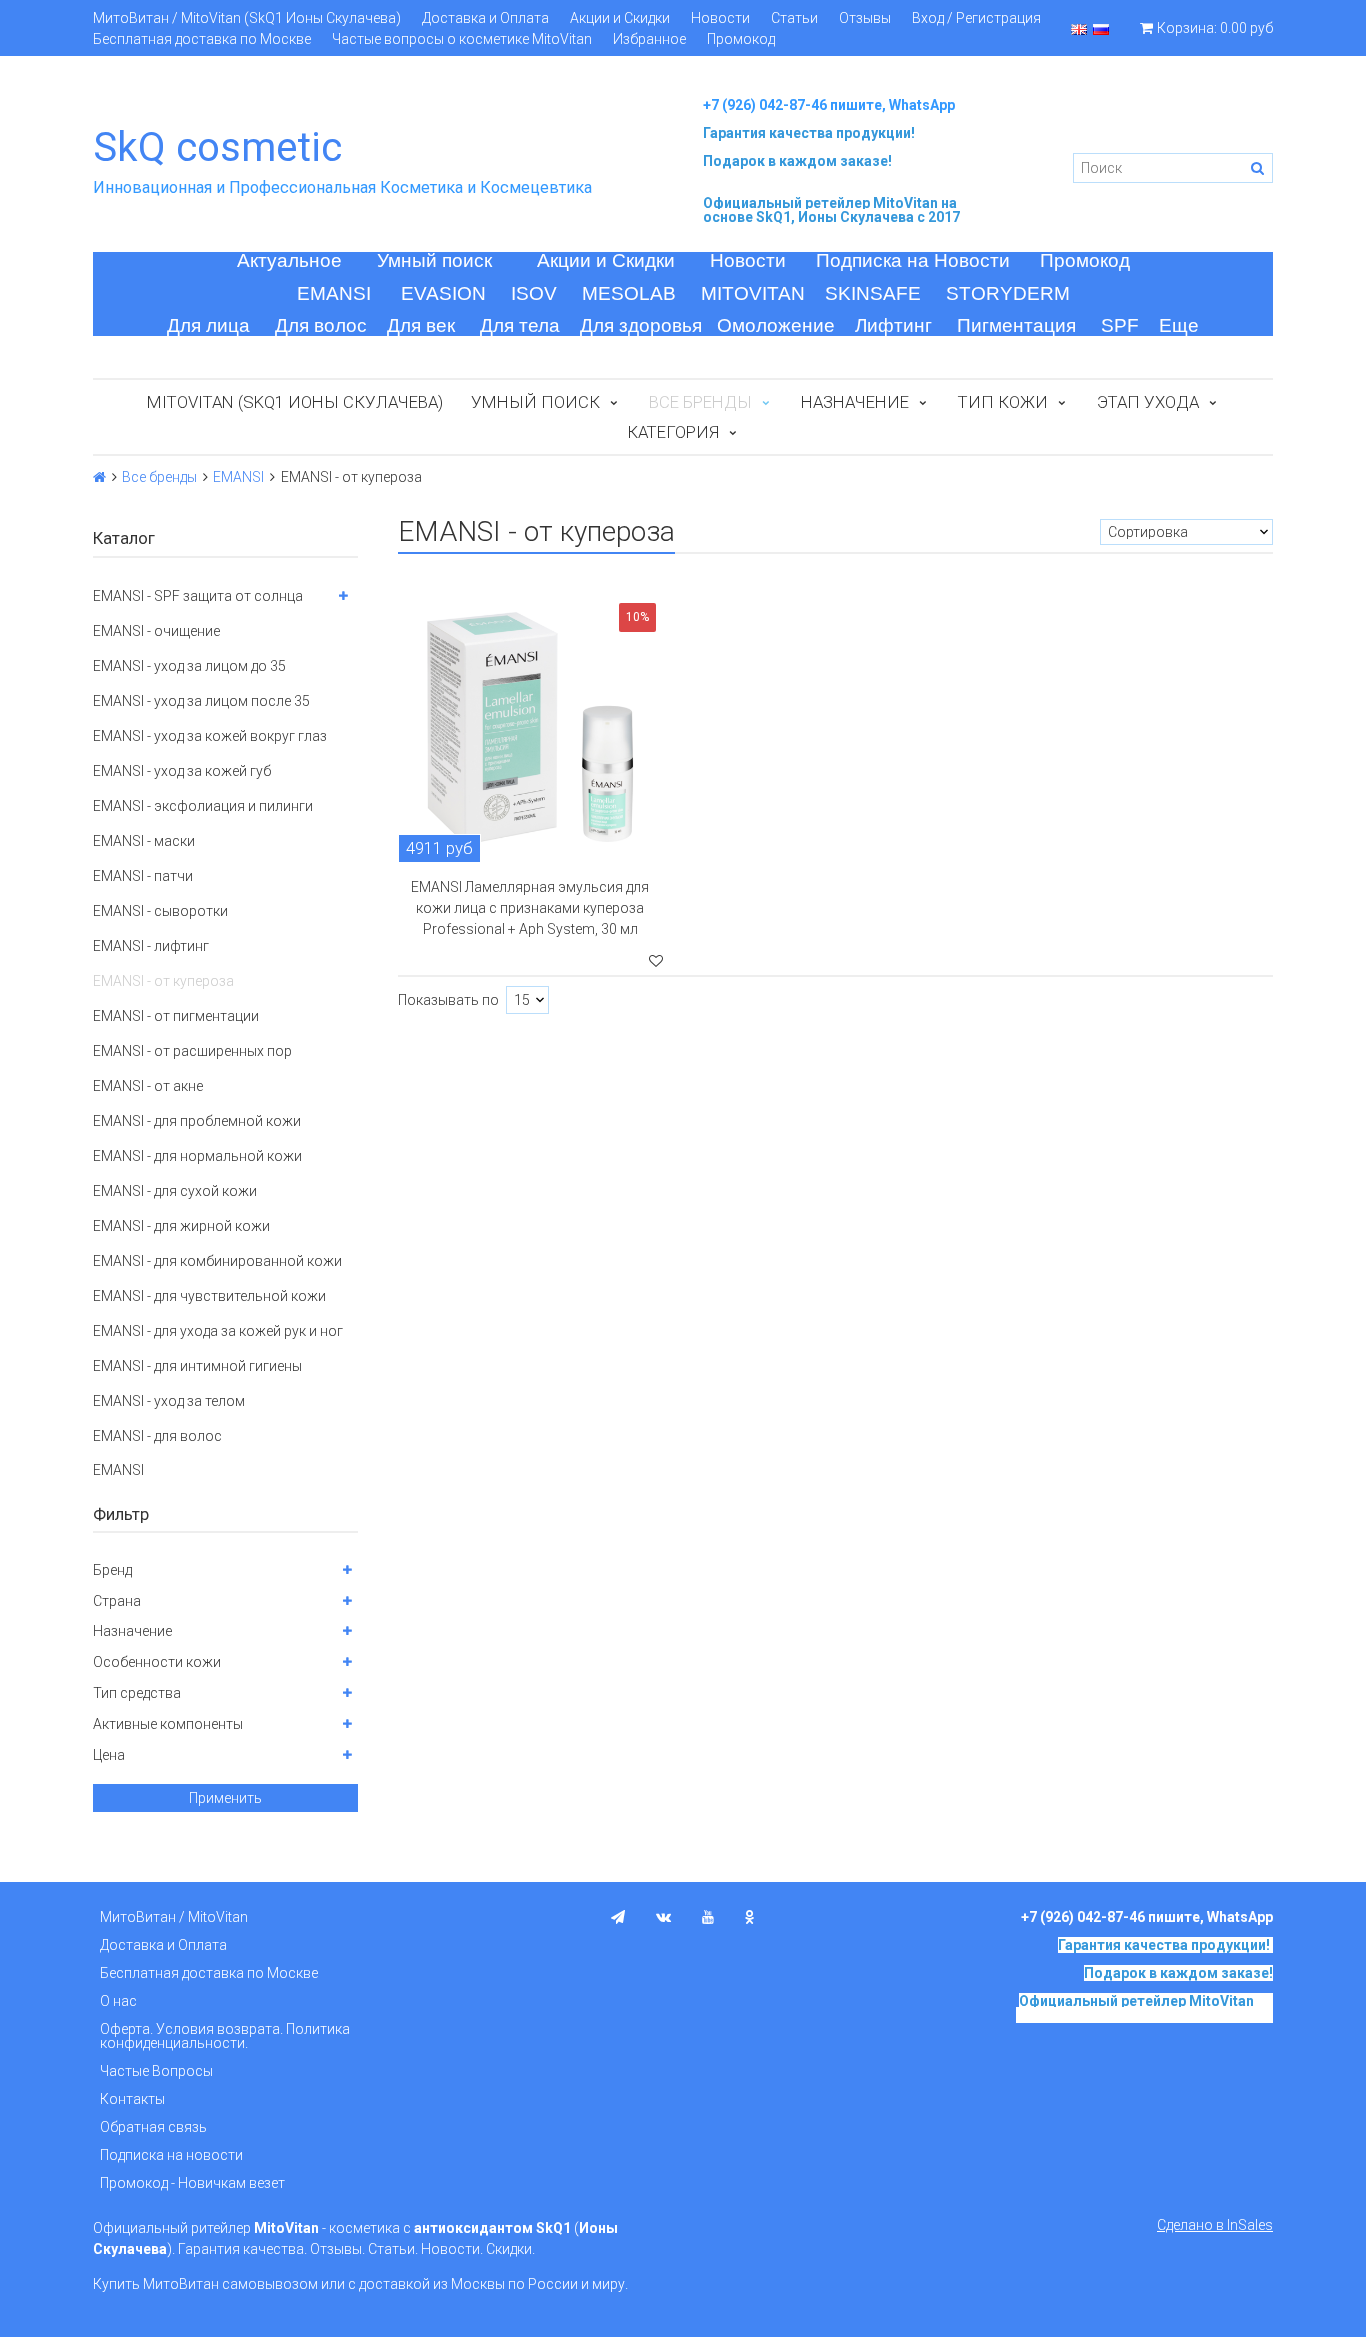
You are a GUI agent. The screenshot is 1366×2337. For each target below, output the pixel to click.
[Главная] (99, 477)
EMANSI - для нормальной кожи (197, 1156)
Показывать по (448, 1000)
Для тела (520, 325)
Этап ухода (1148, 402)
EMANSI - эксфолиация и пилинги (203, 806)
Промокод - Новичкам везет (192, 2183)
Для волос (321, 325)
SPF (1120, 325)
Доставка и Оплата (485, 18)
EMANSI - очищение (156, 631)
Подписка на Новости (913, 260)
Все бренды (159, 477)
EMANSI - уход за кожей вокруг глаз (210, 736)
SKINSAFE (873, 293)
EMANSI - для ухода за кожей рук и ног (218, 1331)
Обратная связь (153, 2127)
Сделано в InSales (1215, 2225)
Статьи (794, 18)
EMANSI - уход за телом (169, 1401)
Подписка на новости (171, 2155)
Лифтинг (893, 325)
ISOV (534, 293)
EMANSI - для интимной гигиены (197, 1366)
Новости (720, 18)
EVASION (443, 293)
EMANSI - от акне (148, 1086)
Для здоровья (641, 325)
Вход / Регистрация (976, 18)
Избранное (649, 39)
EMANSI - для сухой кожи (175, 1191)
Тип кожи (1003, 402)
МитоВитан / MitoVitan (174, 1917)
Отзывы (865, 18)
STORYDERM (1008, 293)
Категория (673, 432)
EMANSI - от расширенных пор (192, 1051)
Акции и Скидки (620, 18)
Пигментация (1016, 325)
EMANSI (334, 293)
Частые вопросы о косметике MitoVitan (462, 39)
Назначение (855, 402)
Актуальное (289, 260)
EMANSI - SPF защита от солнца (198, 596)
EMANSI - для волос (157, 1436)
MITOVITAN (753, 293)
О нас (118, 2001)
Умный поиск (434, 260)
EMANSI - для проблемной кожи (197, 1121)
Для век (421, 325)
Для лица (208, 325)
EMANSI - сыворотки (160, 911)
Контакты (132, 2099)
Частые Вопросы (156, 2071)
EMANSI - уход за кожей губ (182, 771)
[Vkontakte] (663, 1917)
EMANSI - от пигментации (176, 1016)
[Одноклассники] (750, 1917)
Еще (1179, 325)
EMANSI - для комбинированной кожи (217, 1261)
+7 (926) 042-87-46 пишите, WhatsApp (829, 105)
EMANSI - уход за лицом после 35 (201, 701)
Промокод (741, 39)
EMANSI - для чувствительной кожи (209, 1296)
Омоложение (776, 325)
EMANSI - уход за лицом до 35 (189, 666)
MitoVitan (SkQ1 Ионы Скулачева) (295, 402)
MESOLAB (629, 293)
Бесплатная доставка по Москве (202, 39)
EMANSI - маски (144, 841)
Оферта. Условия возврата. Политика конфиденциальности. (225, 2036)
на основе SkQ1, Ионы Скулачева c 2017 (831, 210)
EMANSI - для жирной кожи (181, 1226)
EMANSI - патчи (143, 876)
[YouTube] (708, 1917)
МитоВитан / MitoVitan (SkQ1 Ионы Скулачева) (247, 18)
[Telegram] (618, 1917)
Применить (225, 1798)
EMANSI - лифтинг (151, 946)
